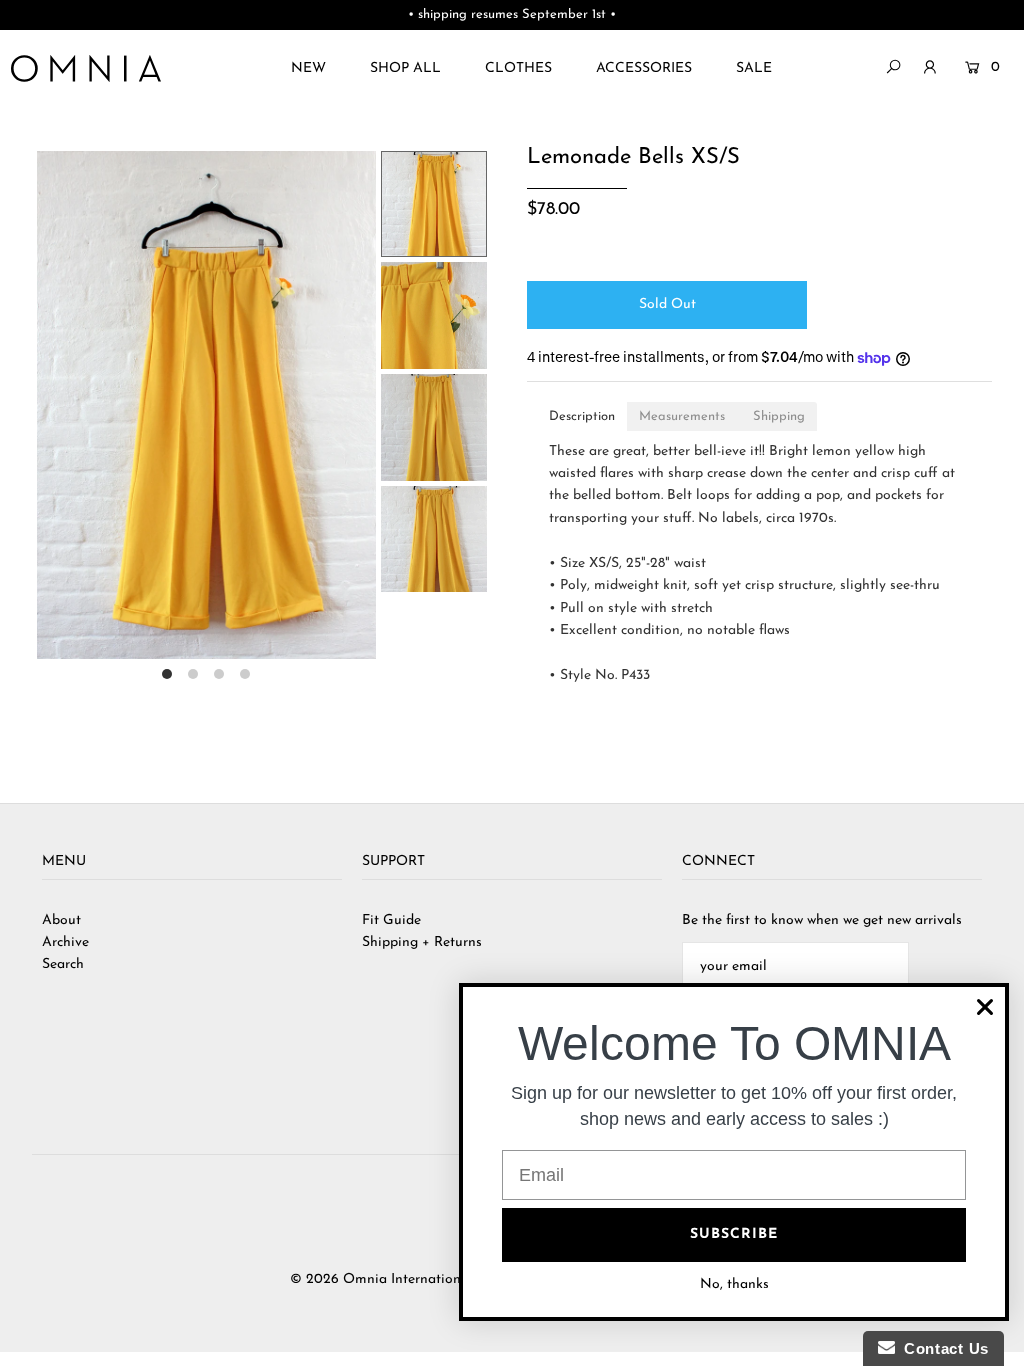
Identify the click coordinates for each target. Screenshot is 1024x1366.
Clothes (518, 68)
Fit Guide (391, 920)
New (308, 68)
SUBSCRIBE (734, 1234)
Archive (65, 942)
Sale (754, 68)
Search (63, 964)
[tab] (582, 416)
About (61, 920)
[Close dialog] (985, 1007)
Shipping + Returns (422, 942)
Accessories (644, 68)
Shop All (405, 68)
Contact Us (942, 1348)
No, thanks (734, 1284)
